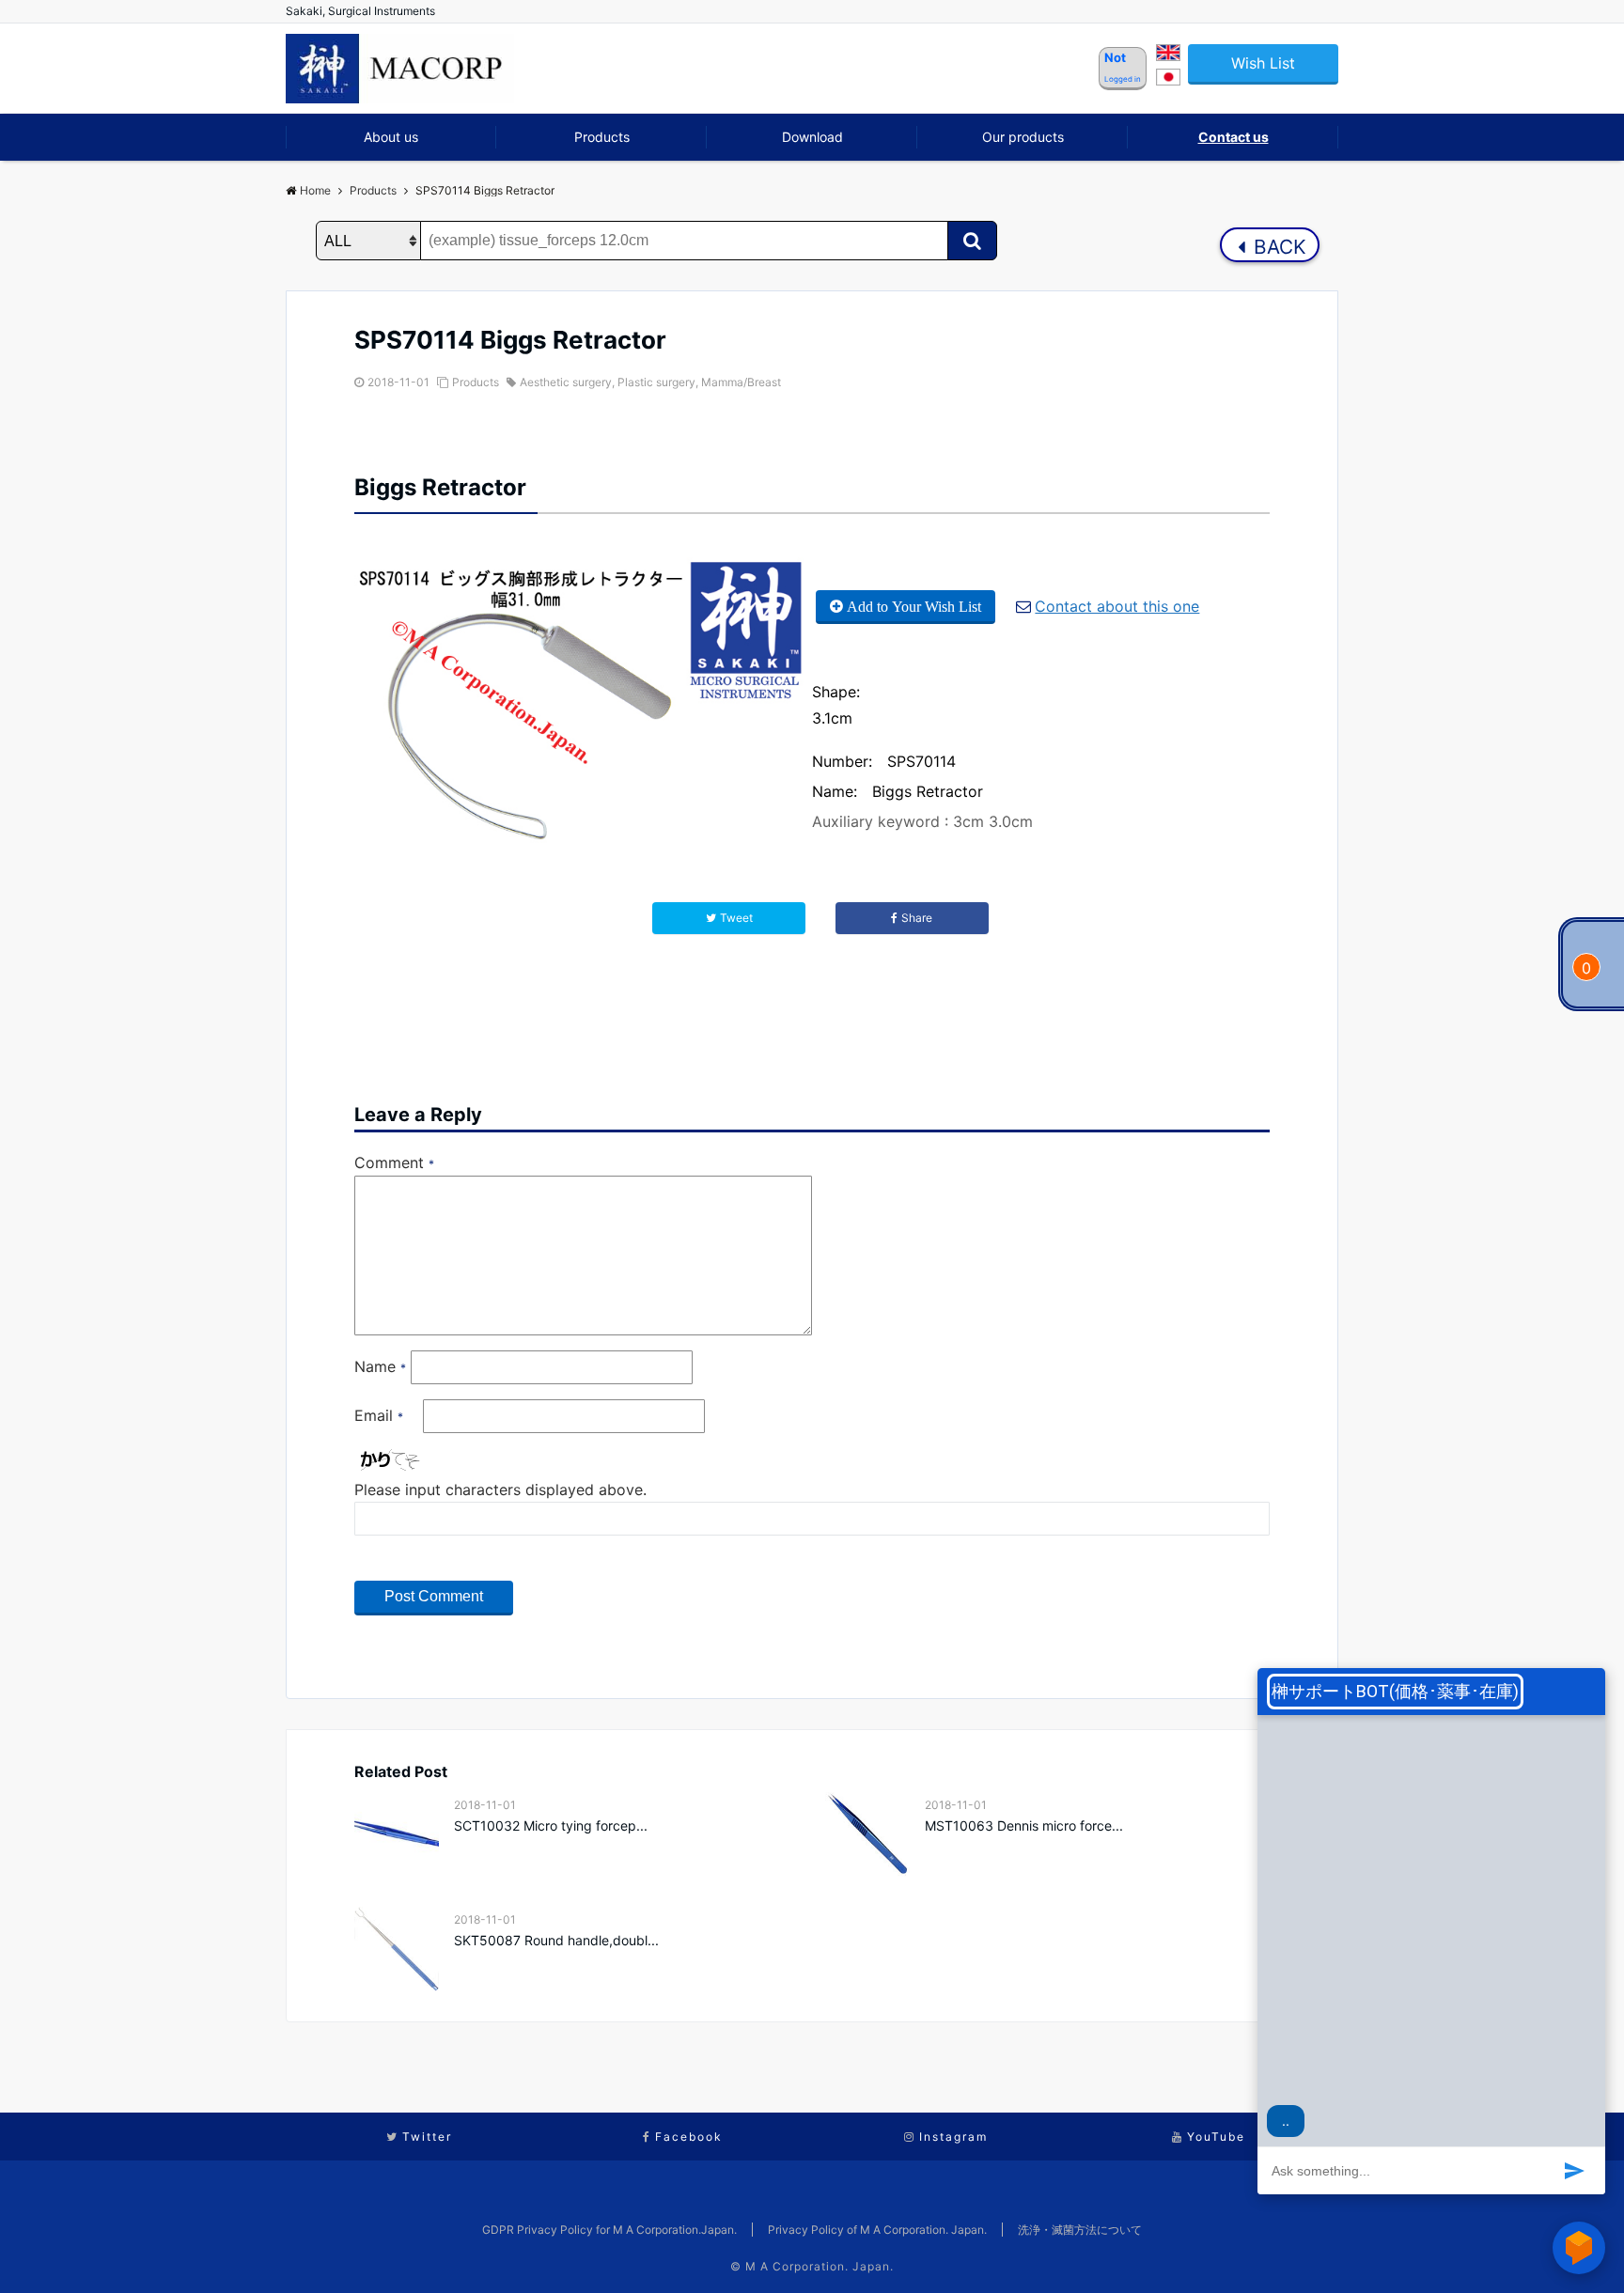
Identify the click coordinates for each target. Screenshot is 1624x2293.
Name (380, 1366)
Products (602, 137)
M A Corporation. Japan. (820, 2266)
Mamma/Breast (741, 382)
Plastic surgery (656, 382)
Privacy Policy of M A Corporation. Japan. (877, 2230)
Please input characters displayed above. (500, 1490)
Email (379, 1415)
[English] (1168, 55)
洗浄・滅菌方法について (1080, 2230)
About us (391, 137)
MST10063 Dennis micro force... (1024, 1825)
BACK (1277, 247)
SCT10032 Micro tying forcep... (551, 1825)
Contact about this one (1117, 606)
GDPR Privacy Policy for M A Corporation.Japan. (609, 2230)
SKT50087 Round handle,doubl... (556, 1940)
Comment (394, 1162)
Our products (1023, 137)
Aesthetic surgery (566, 382)
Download (812, 137)
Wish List (1263, 63)
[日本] (1168, 80)
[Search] (972, 241)
